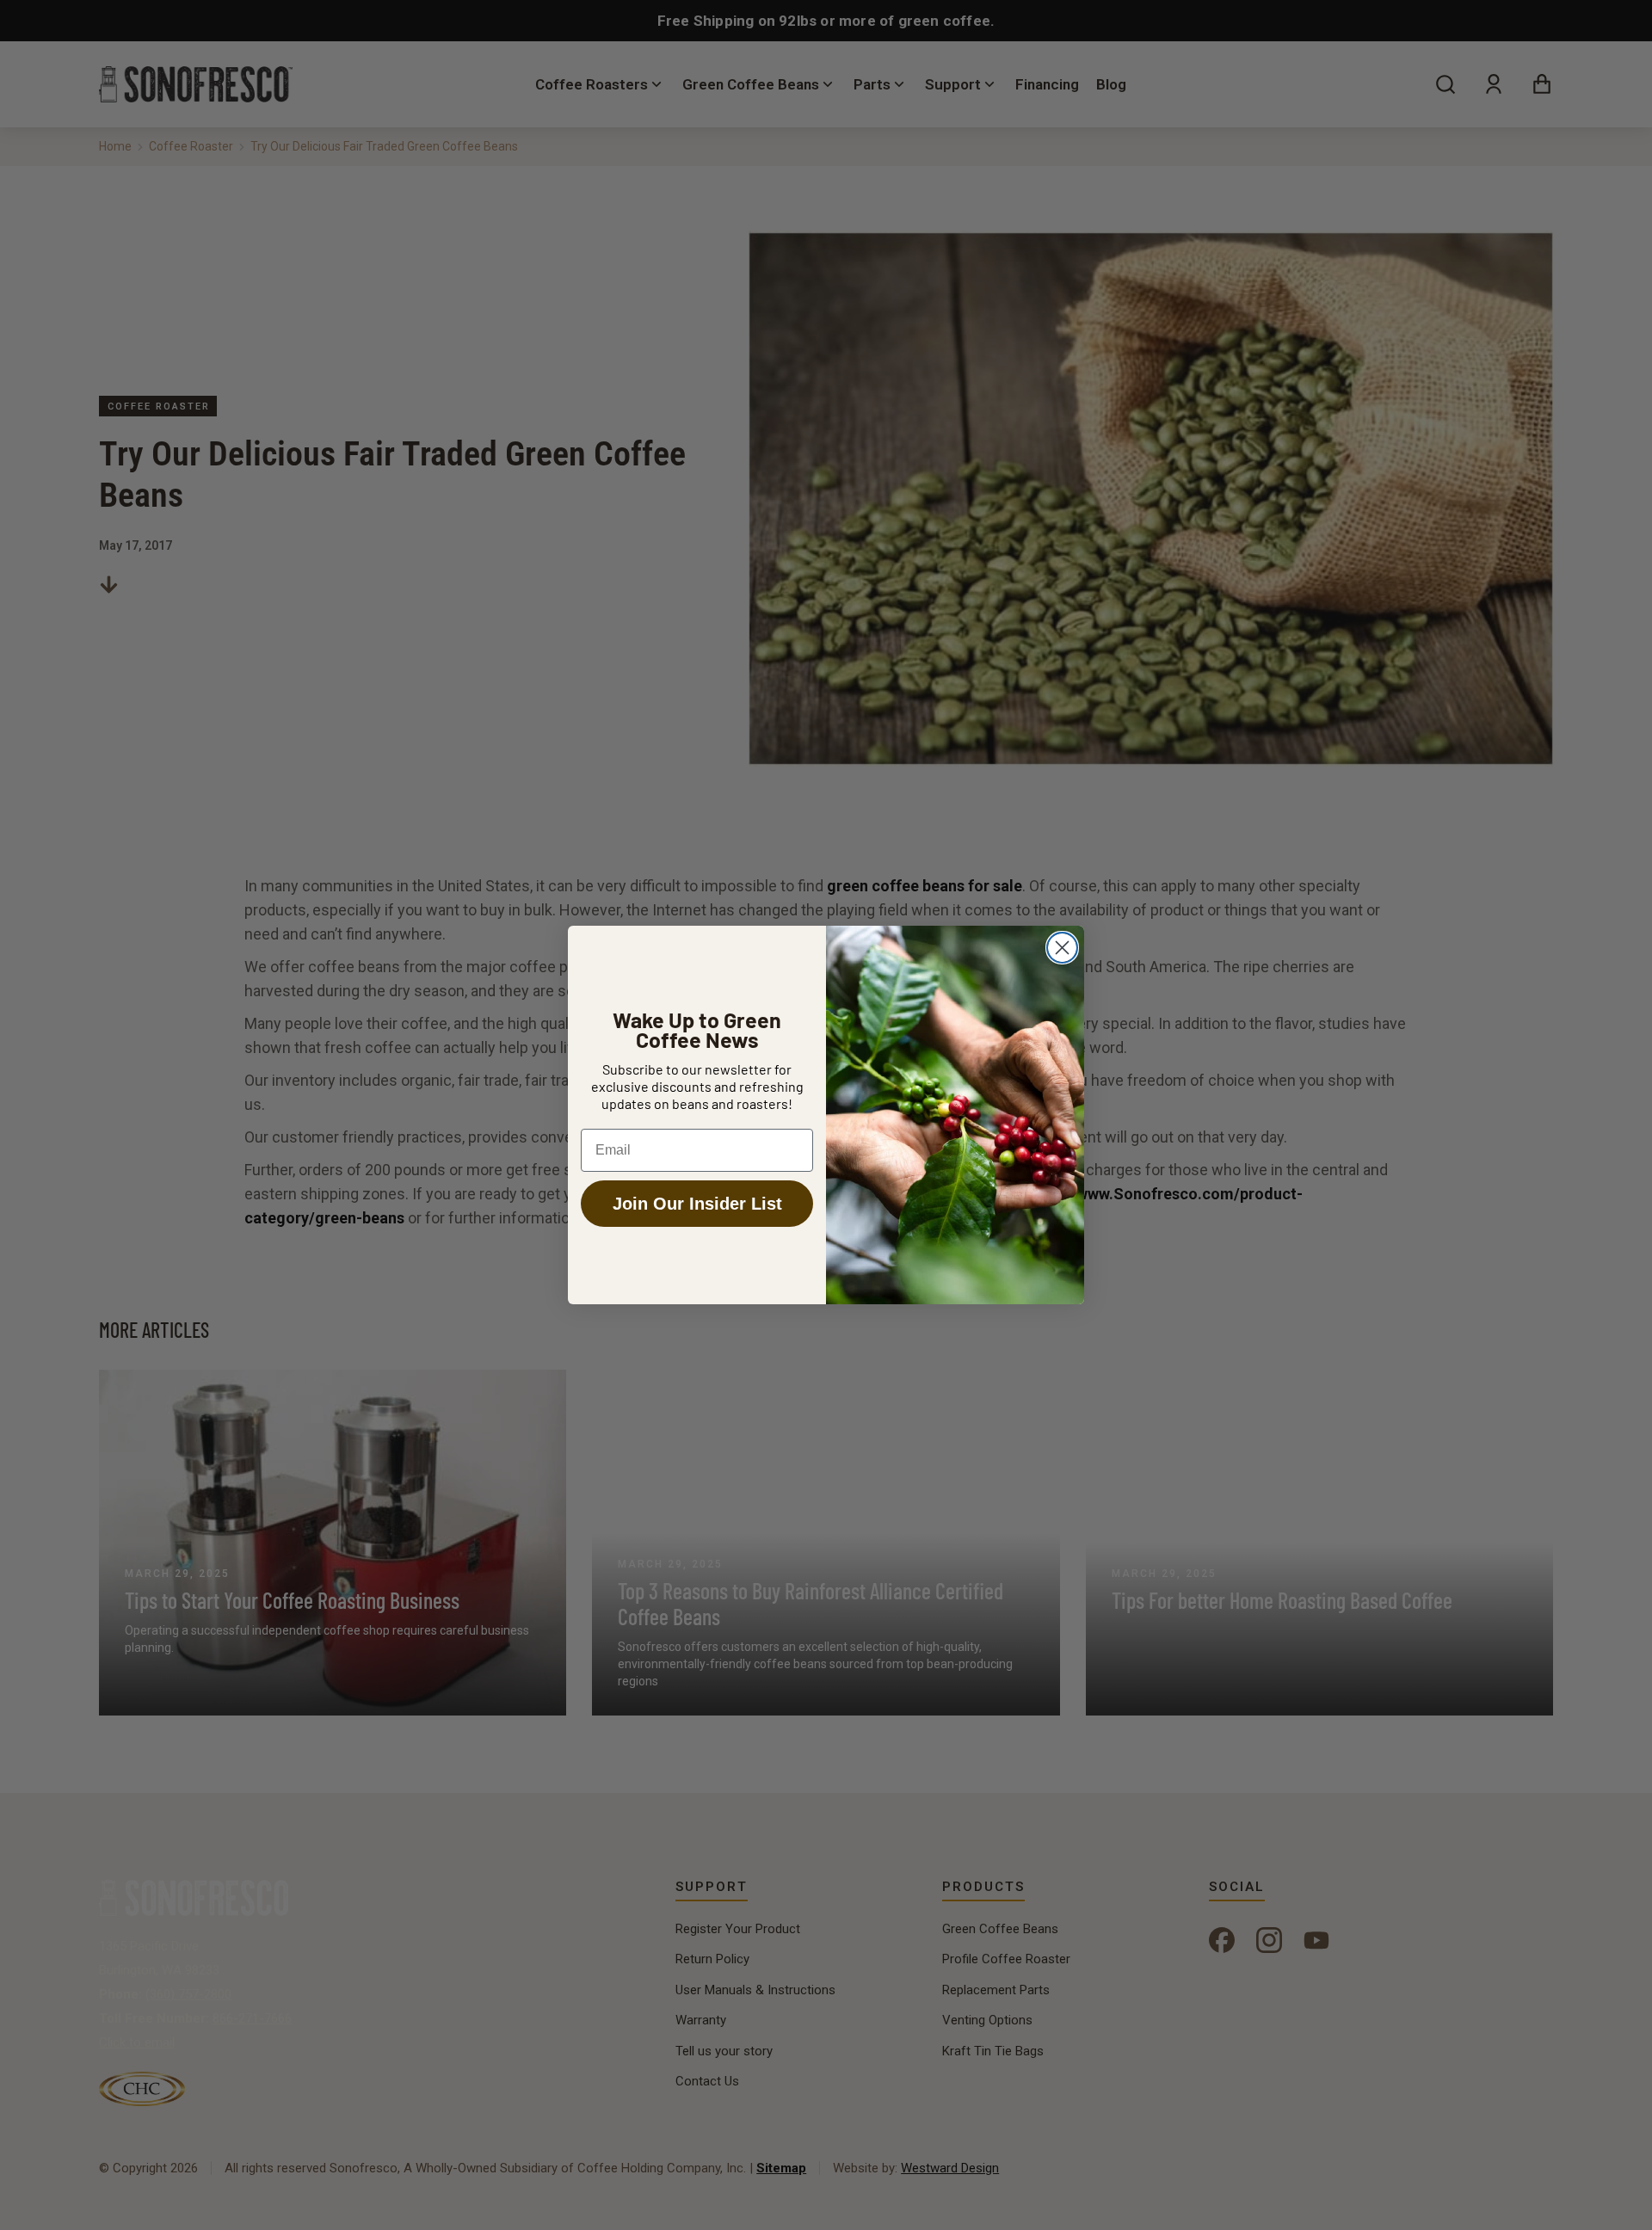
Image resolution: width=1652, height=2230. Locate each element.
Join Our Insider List (697, 1204)
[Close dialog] (1062, 948)
